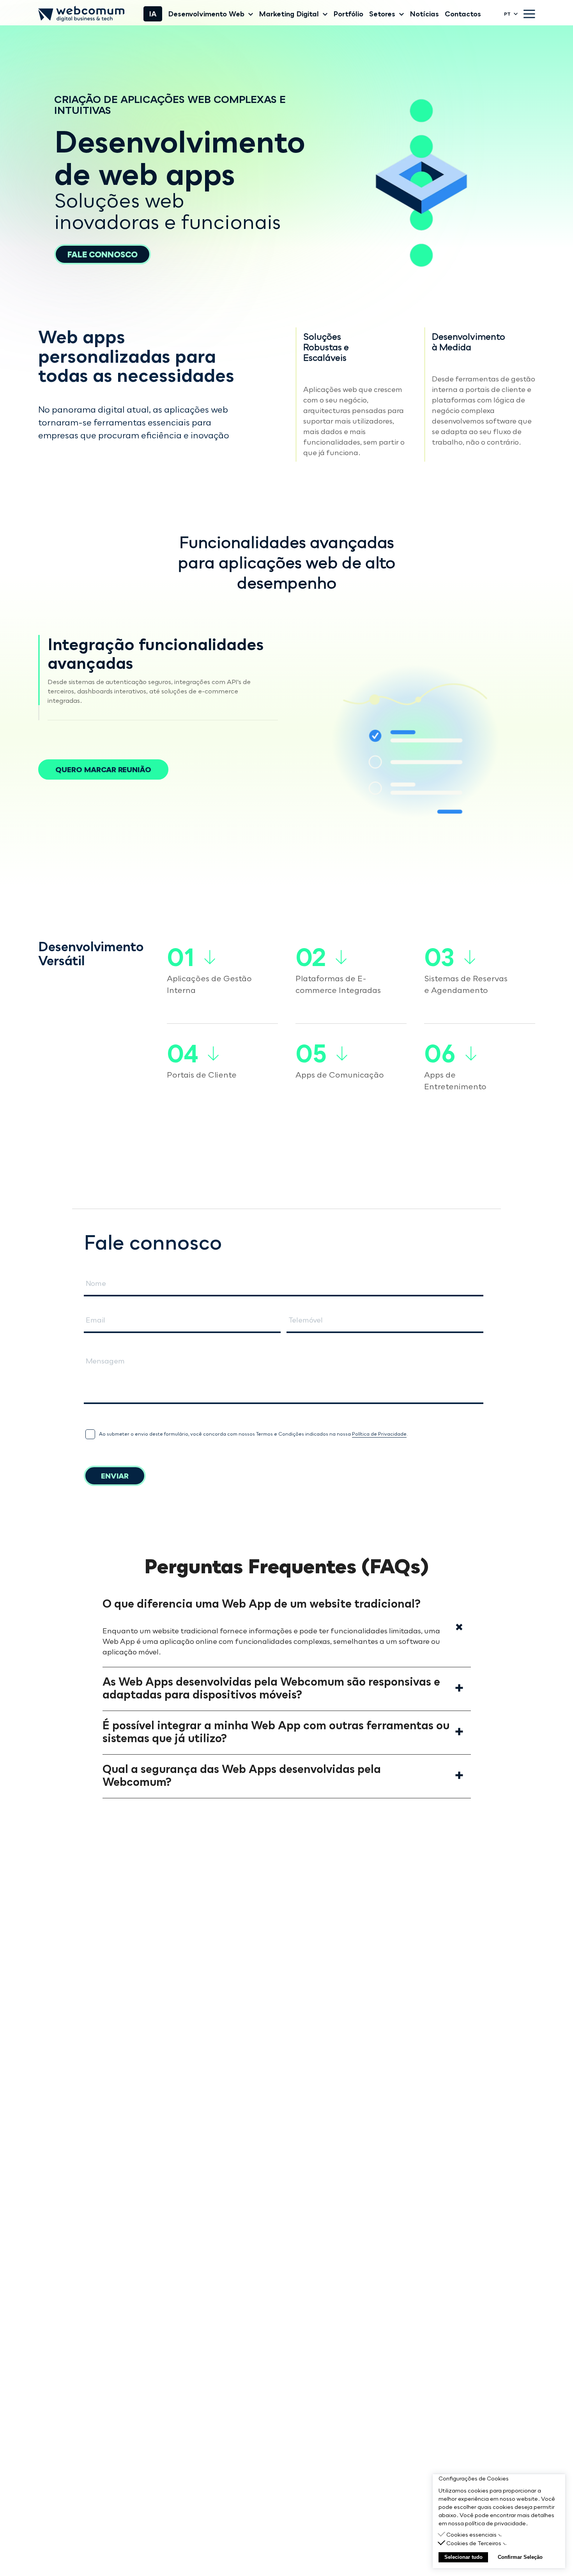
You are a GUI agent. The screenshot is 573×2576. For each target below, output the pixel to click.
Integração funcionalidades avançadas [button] (156, 654)
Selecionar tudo (463, 2557)
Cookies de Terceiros (474, 2543)
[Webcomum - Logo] (81, 14)
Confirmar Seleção (520, 2557)
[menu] (529, 14)
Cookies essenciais (471, 2534)
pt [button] (507, 14)
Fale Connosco (103, 254)
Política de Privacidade (379, 1434)
